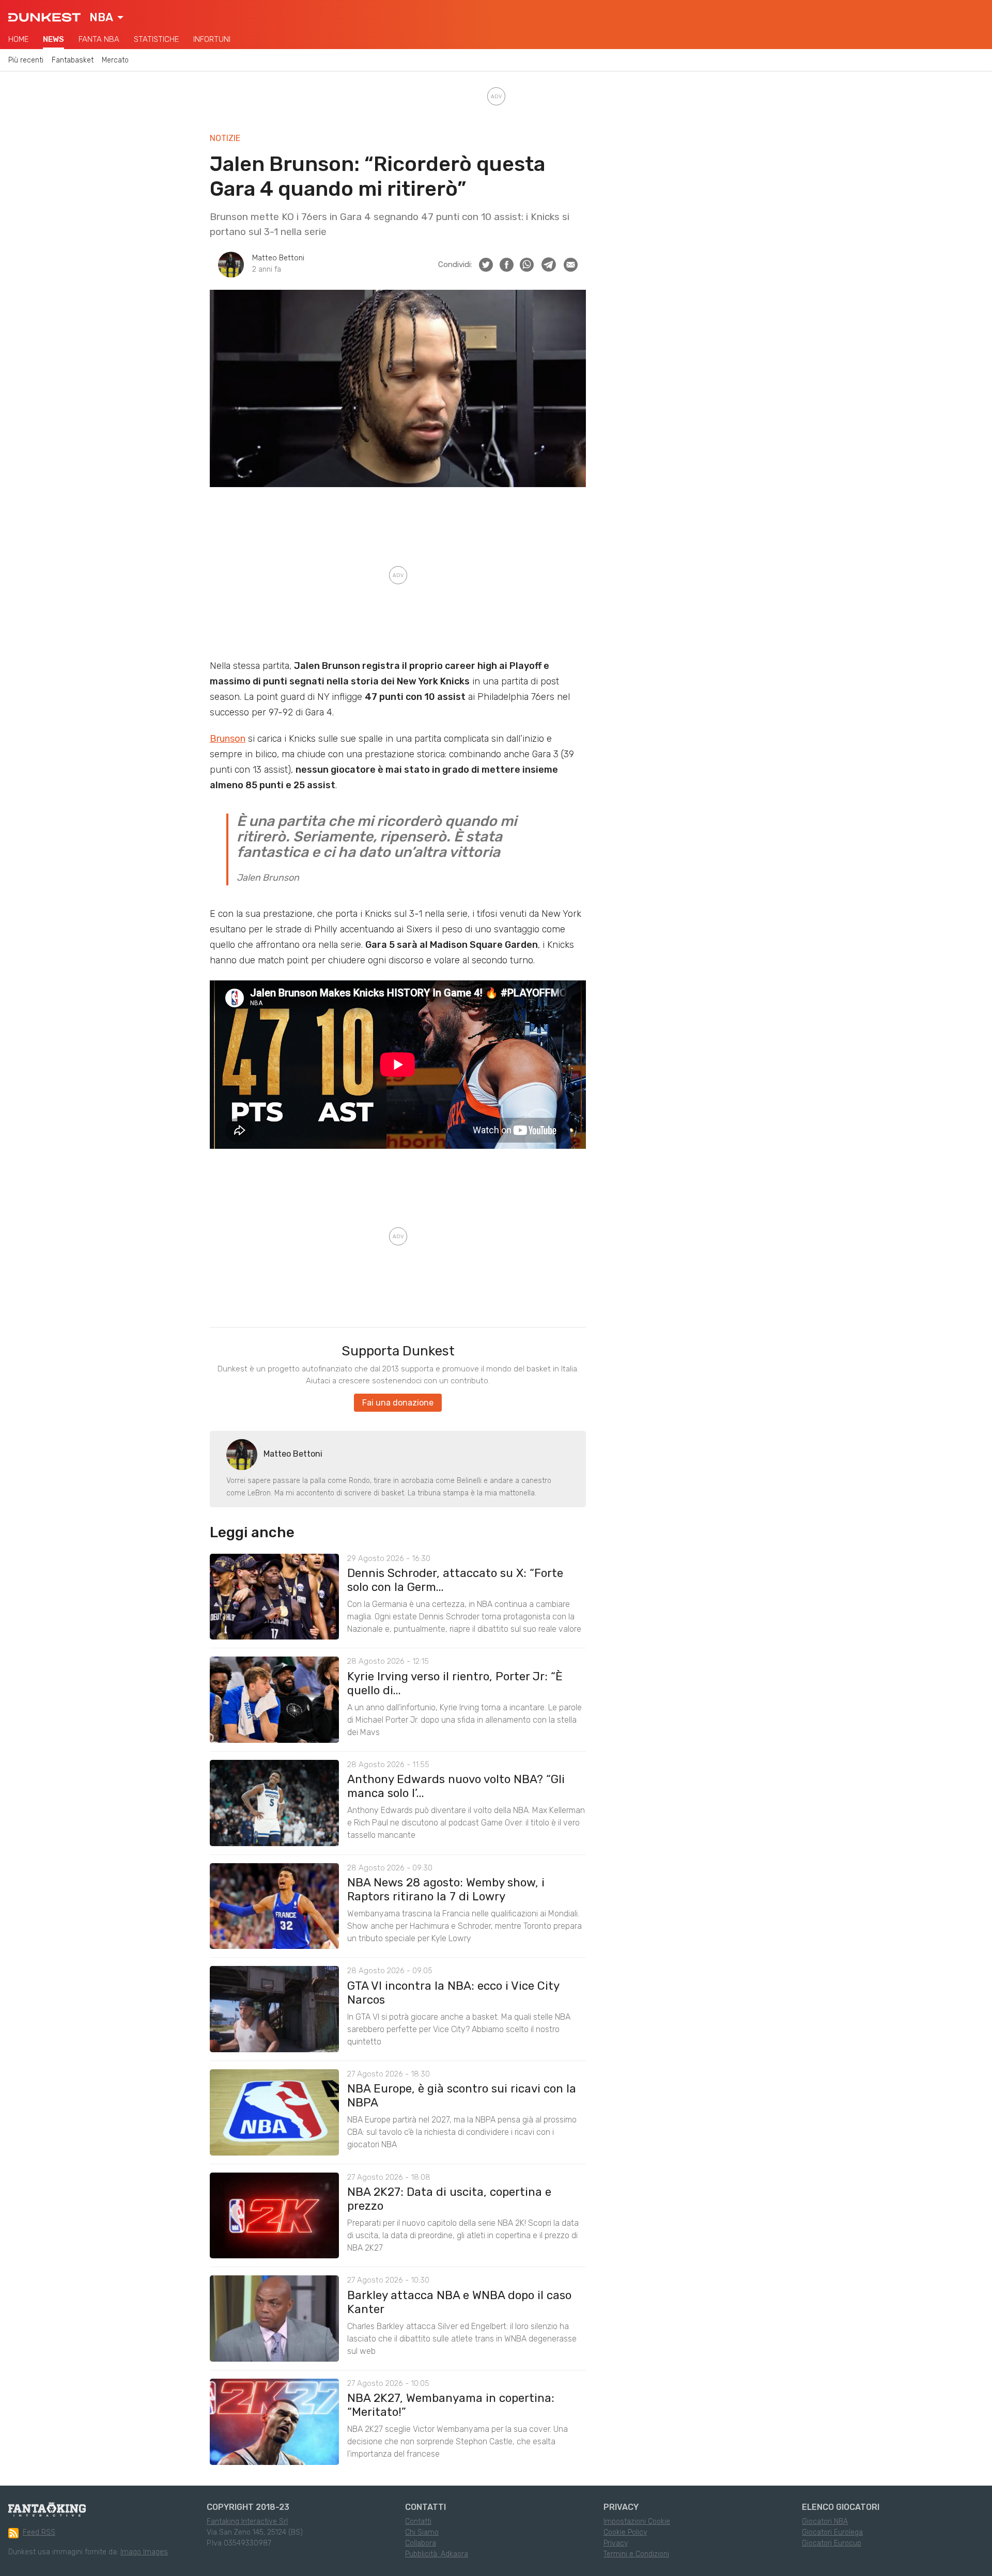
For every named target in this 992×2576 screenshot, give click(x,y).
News (53, 39)
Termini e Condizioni (636, 2554)
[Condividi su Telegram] (549, 264)
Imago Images (144, 2552)
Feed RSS (39, 2532)
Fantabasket (73, 60)
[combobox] (106, 18)
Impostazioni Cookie (637, 2522)
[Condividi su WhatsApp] (527, 265)
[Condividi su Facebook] (507, 265)
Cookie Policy (625, 2532)
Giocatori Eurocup (832, 2543)
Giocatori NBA (825, 2522)
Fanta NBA (99, 39)
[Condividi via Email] (571, 265)
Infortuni (212, 39)
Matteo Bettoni (278, 258)
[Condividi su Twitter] (486, 265)
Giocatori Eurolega (832, 2532)
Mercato (115, 60)
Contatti (418, 2522)
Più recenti (26, 60)
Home (18, 39)
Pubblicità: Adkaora (437, 2554)
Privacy (616, 2543)
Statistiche (156, 39)
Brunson (228, 739)
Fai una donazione (398, 1403)
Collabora (421, 2543)
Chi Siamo (422, 2532)
